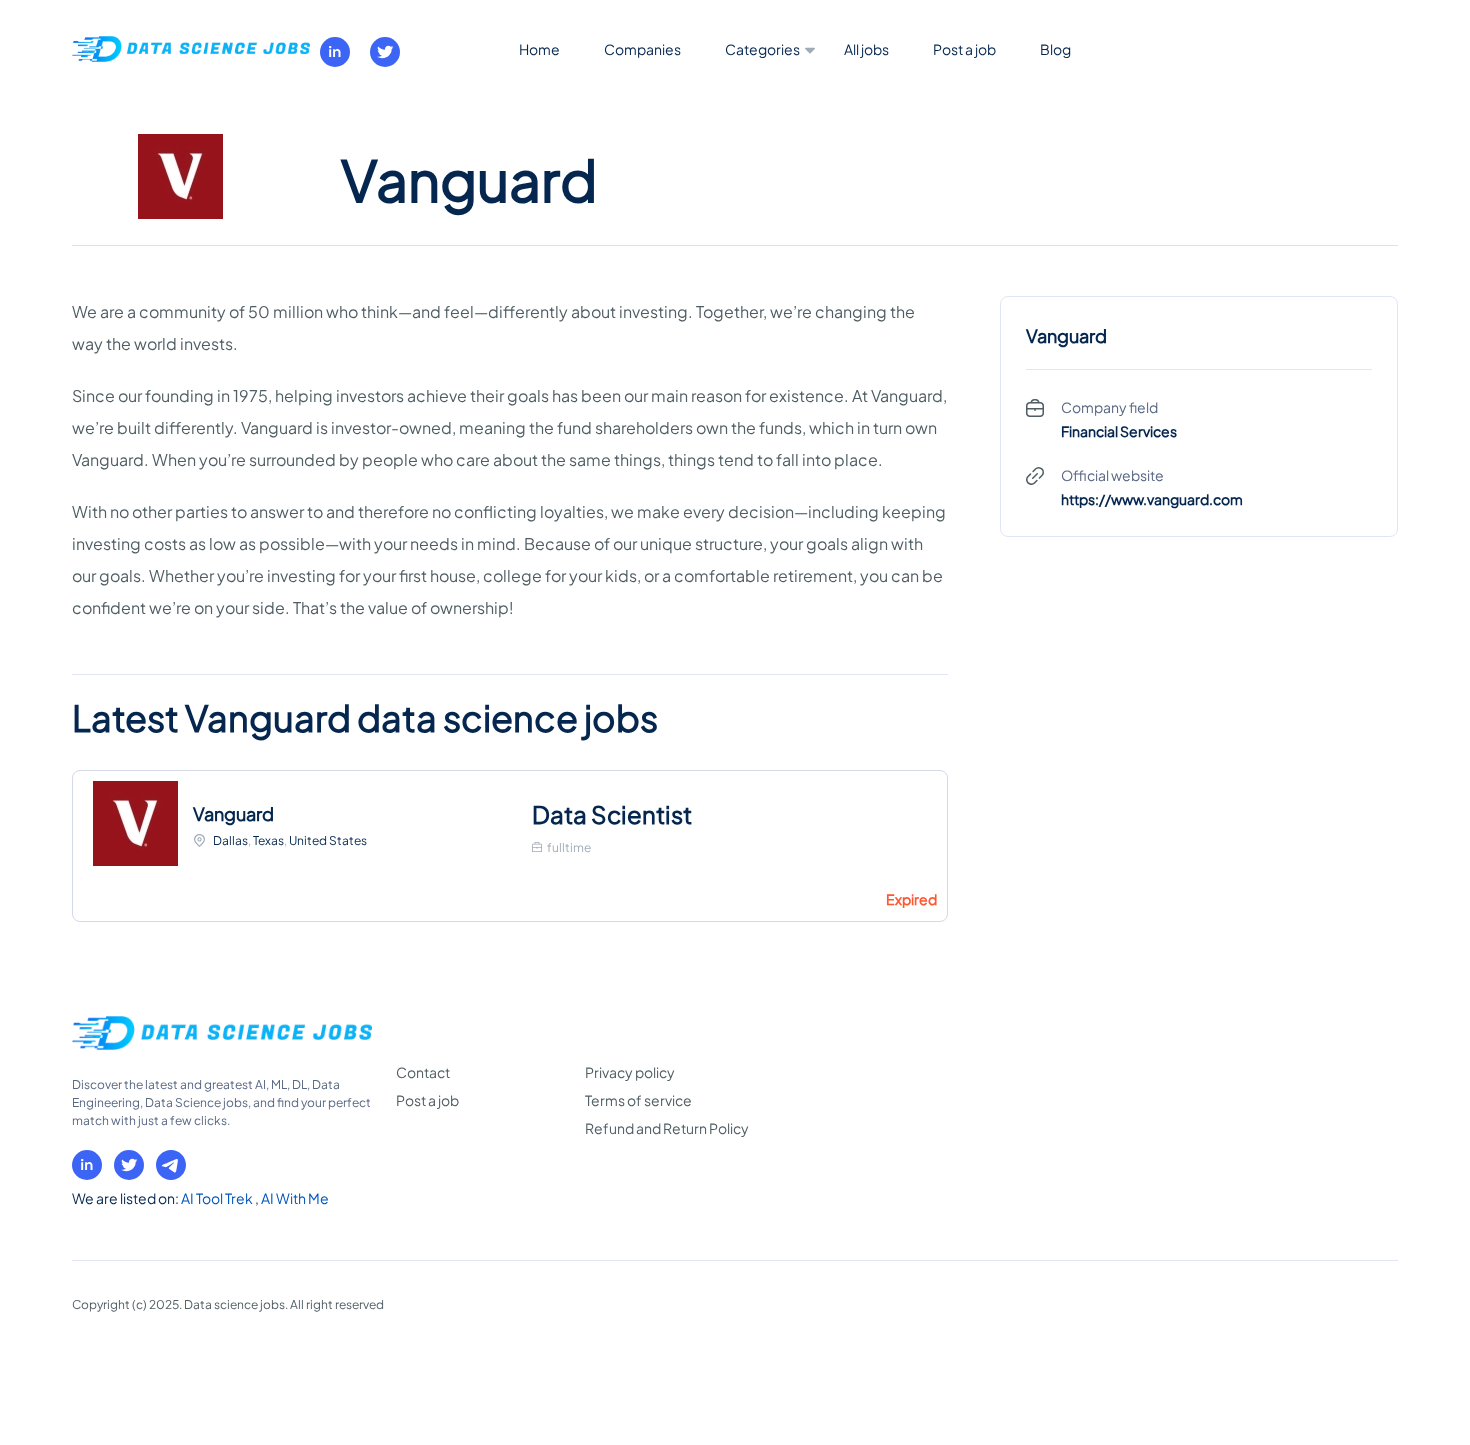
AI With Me (295, 1198)
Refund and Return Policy (667, 1128)
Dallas (230, 840)
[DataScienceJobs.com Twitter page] (385, 52)
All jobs (866, 49)
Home (539, 49)
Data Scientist (612, 814)
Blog (1055, 49)
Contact (423, 1072)
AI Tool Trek (218, 1198)
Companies (642, 49)
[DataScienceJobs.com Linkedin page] (335, 52)
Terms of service (638, 1100)
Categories (762, 49)
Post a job (964, 49)
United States (328, 840)
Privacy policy (630, 1072)
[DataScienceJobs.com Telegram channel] (171, 1165)
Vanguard (233, 813)
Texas (268, 840)
